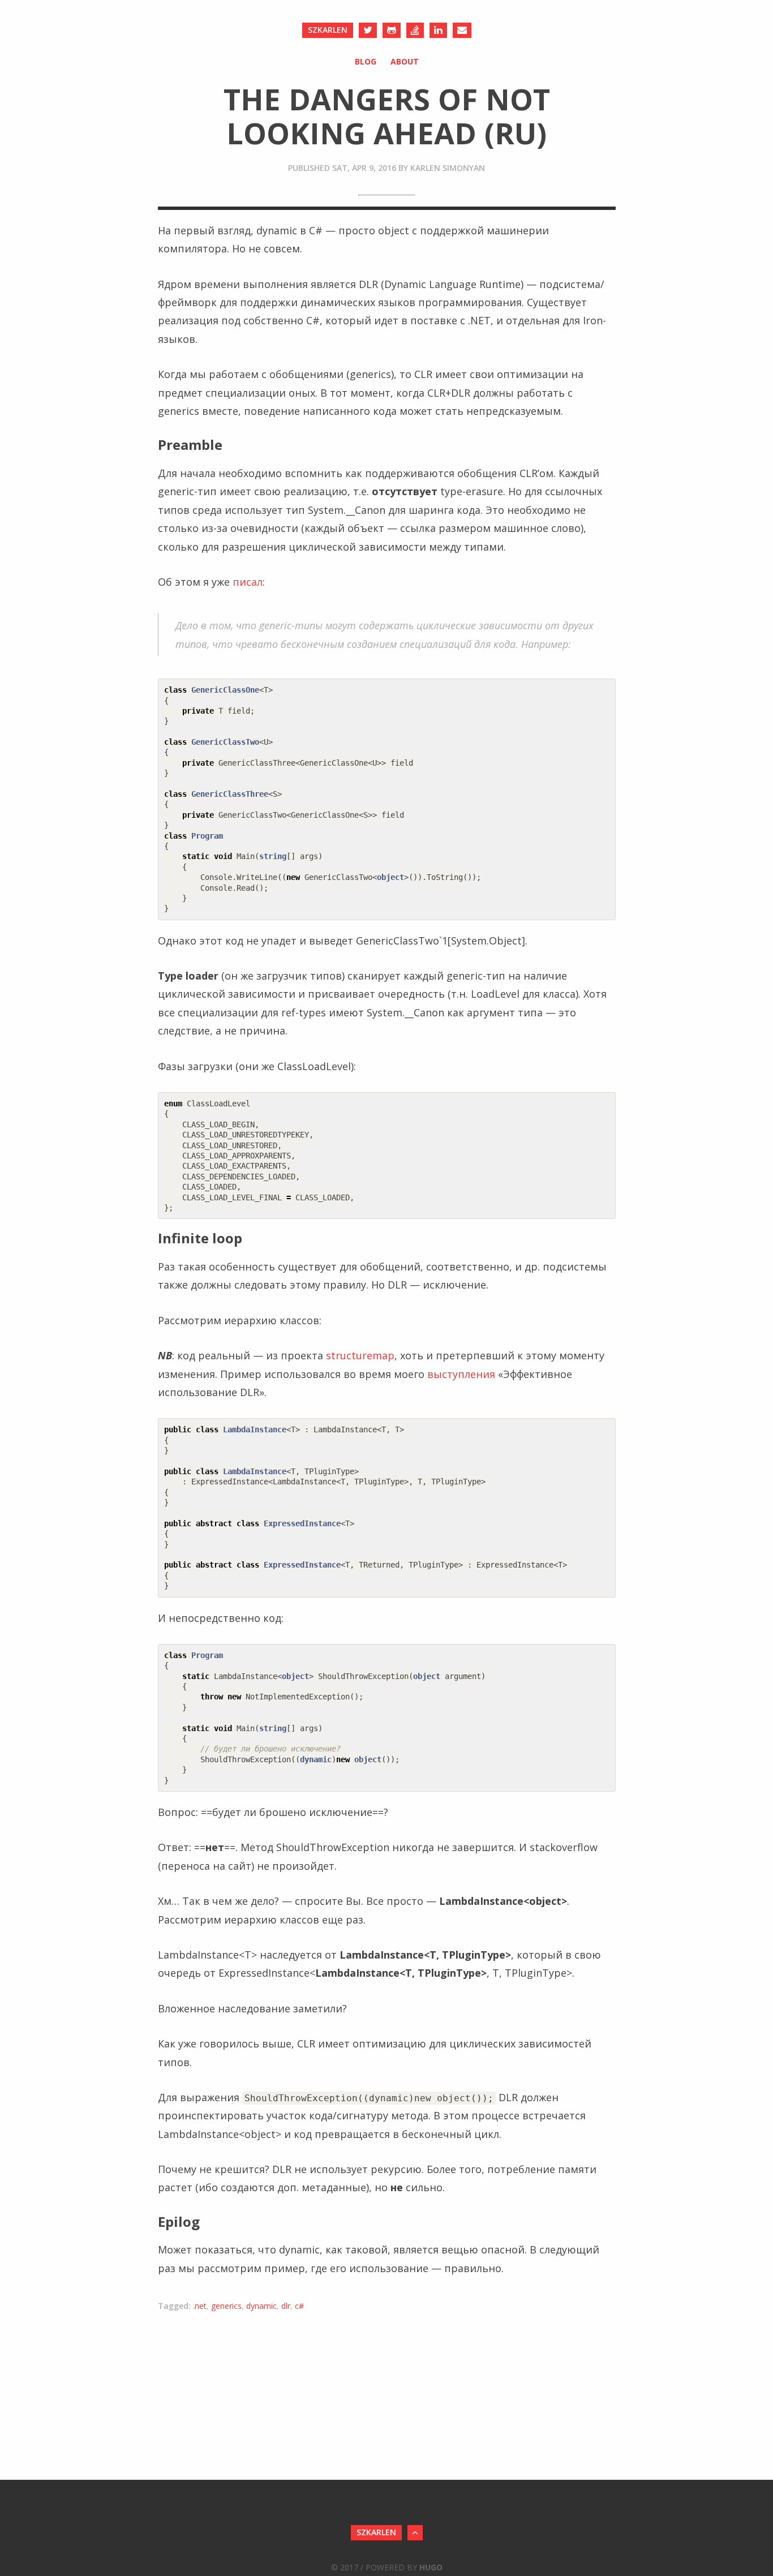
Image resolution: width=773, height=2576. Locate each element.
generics (226, 2306)
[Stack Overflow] (415, 30)
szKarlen (328, 30)
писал (248, 582)
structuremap (360, 1355)
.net (200, 2306)
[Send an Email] (462, 30)
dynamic (261, 2306)
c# (299, 2306)
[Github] (392, 30)
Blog (366, 61)
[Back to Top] (415, 2533)
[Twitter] (368, 30)
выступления (461, 1374)
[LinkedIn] (438, 30)
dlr (286, 2306)
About (405, 61)
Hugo (431, 2567)
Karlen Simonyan (448, 168)
